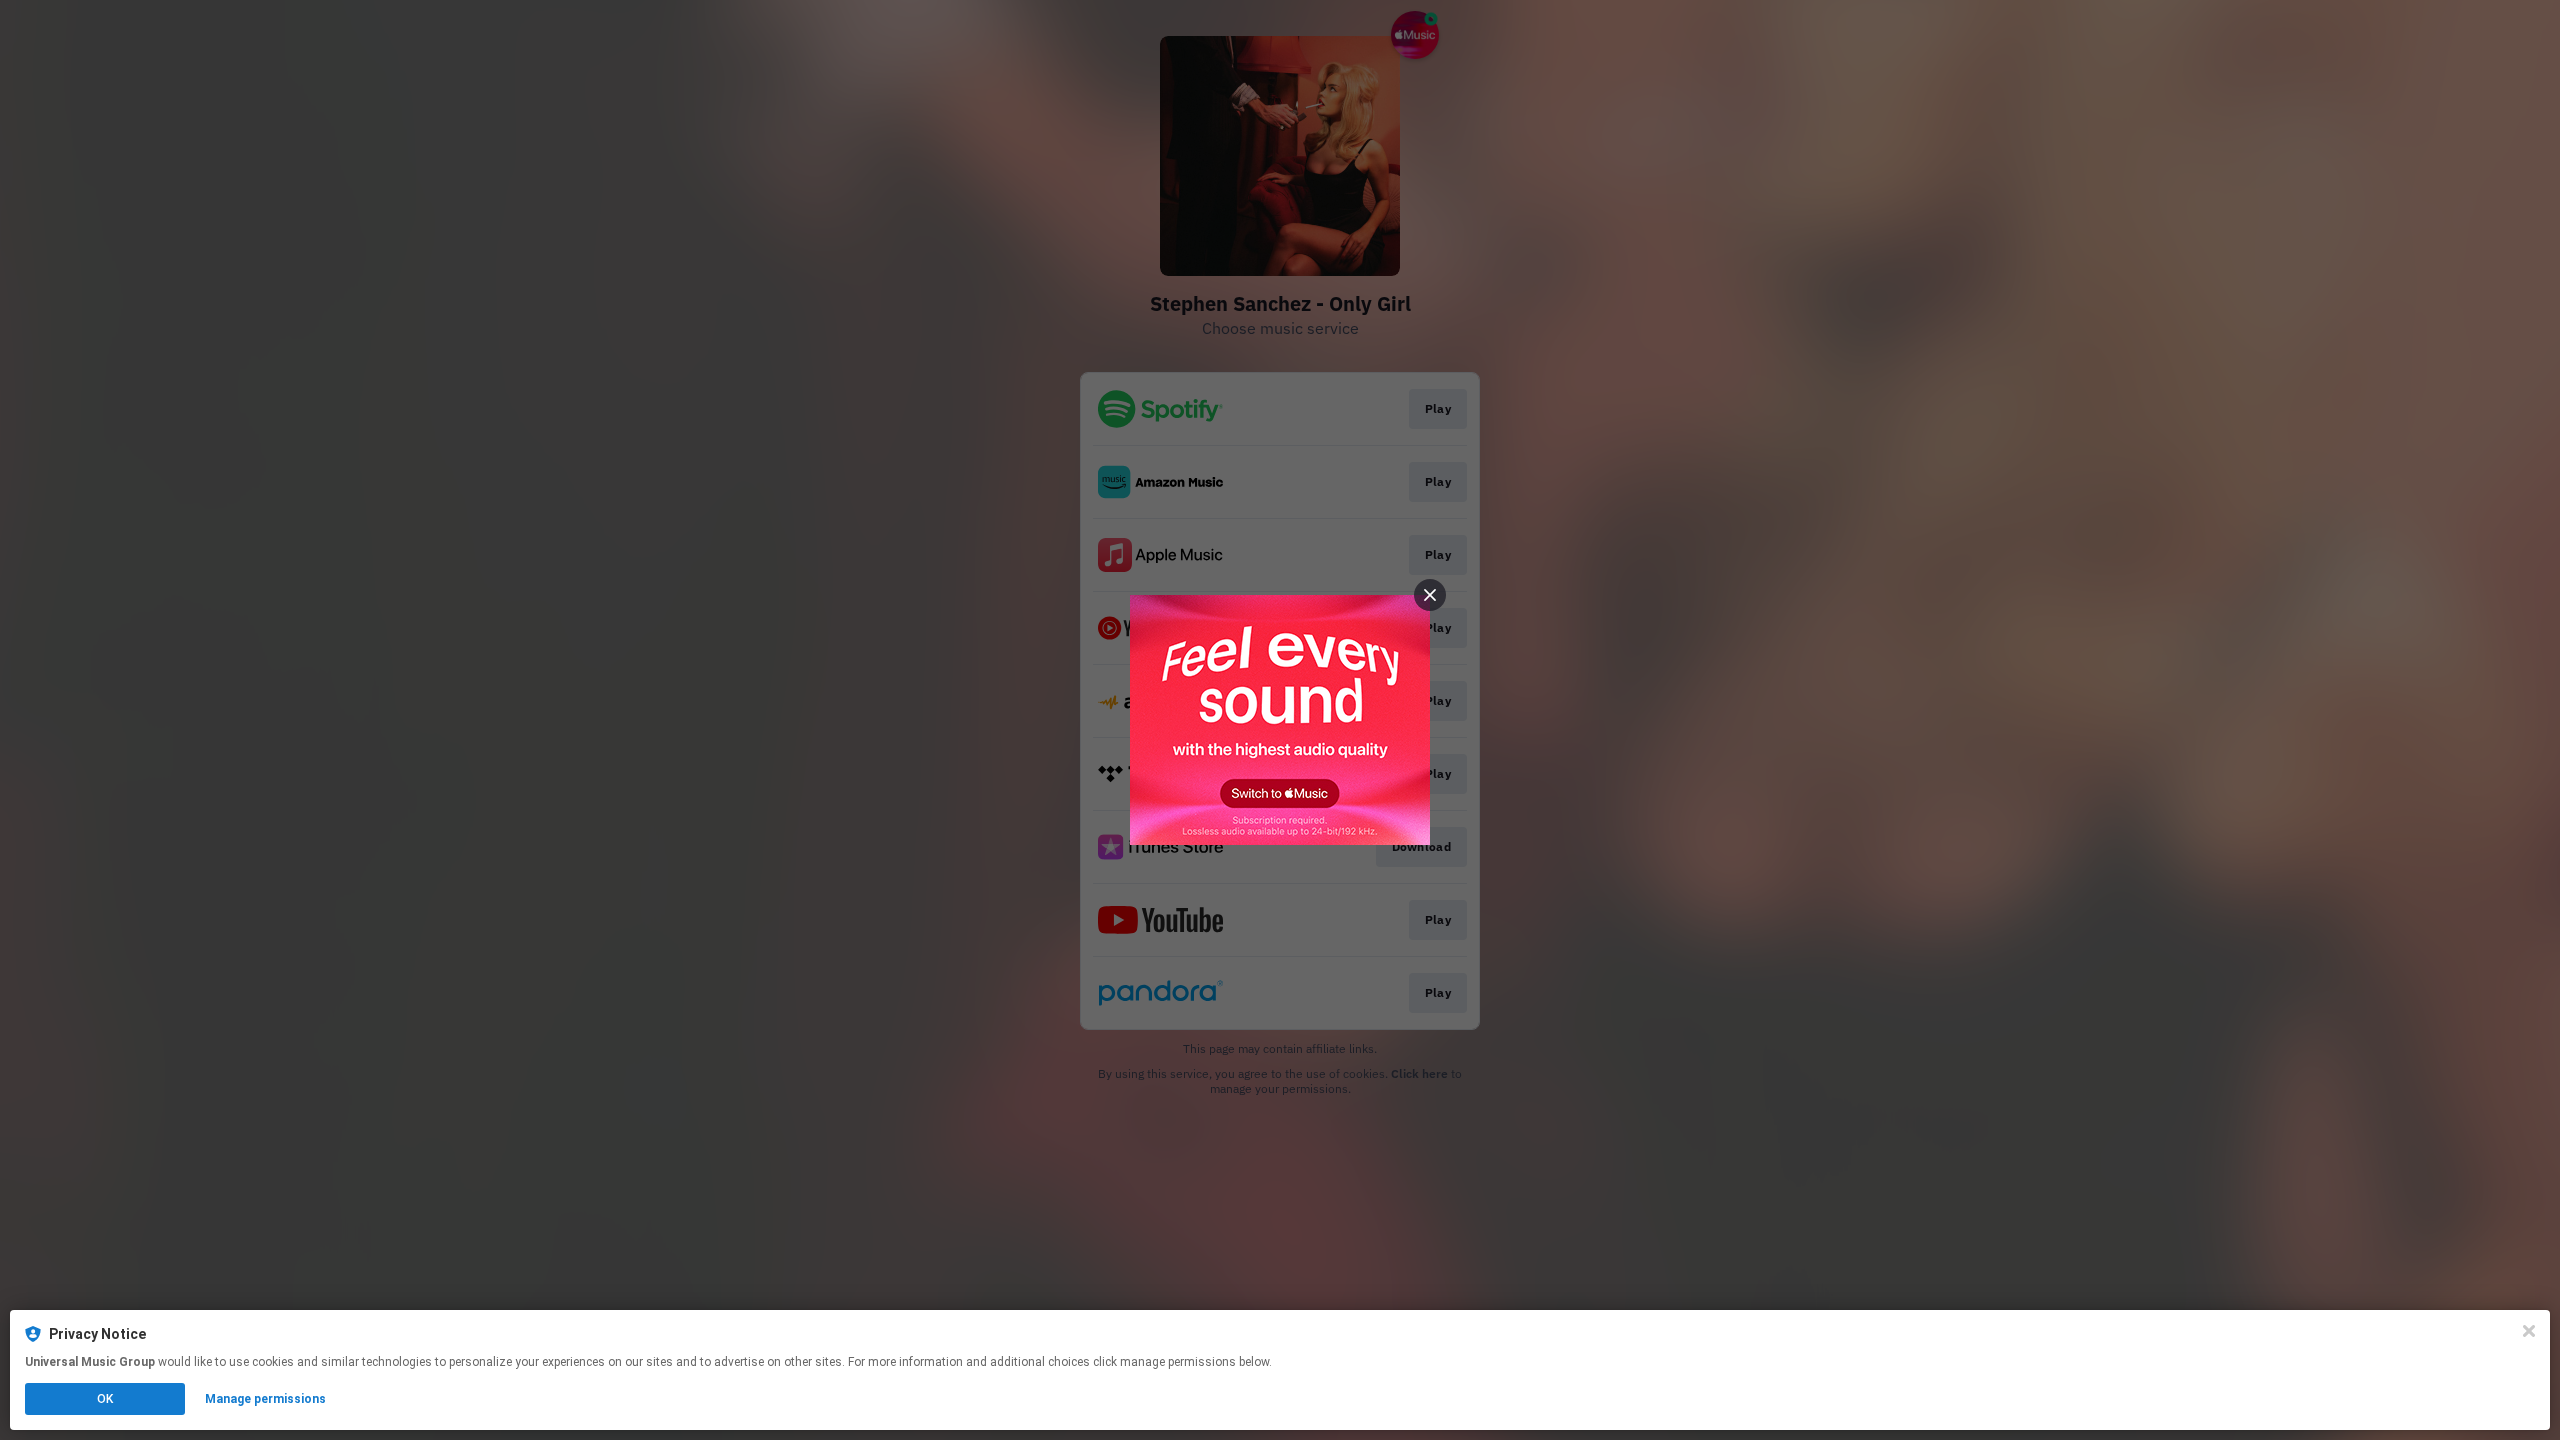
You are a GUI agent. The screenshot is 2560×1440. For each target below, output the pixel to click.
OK (105, 1399)
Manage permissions (265, 1399)
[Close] (2529, 1331)
